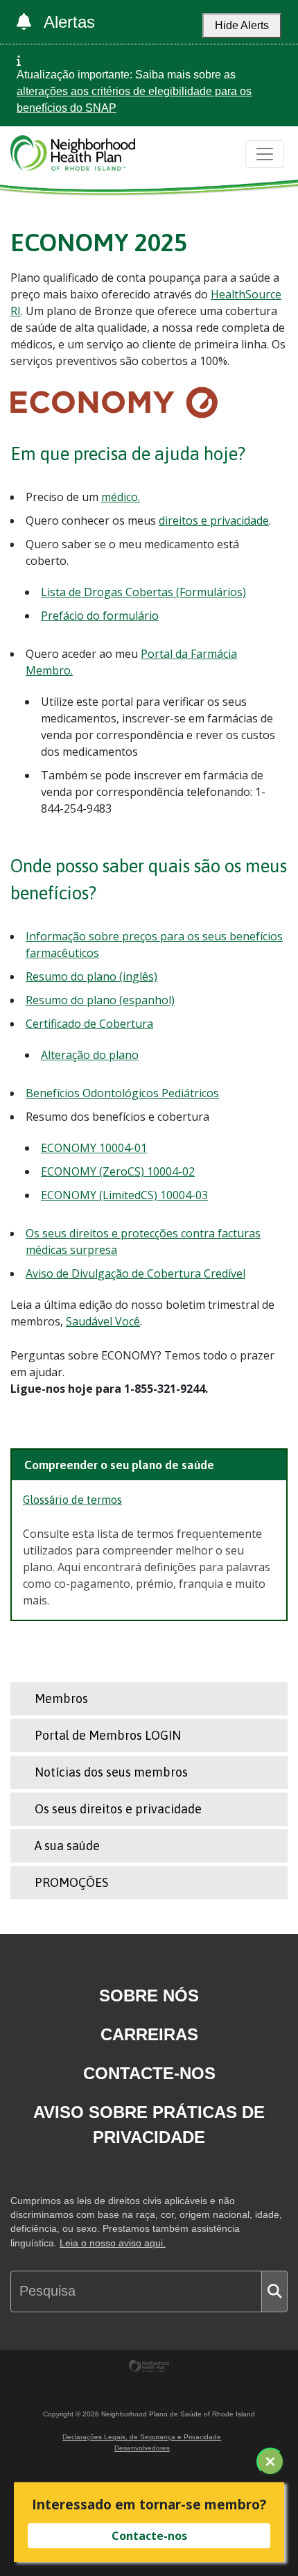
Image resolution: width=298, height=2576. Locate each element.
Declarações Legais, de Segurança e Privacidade (142, 2437)
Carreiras (149, 2034)
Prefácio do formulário (100, 616)
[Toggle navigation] (265, 154)
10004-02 (171, 1171)
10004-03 (184, 1195)
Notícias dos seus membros (111, 1772)
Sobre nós (149, 1995)
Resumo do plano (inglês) (91, 976)
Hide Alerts (242, 25)
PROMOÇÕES (71, 1882)
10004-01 (123, 1148)
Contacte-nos (149, 2073)
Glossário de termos (72, 1500)
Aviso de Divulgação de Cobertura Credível (135, 1273)
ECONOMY (70, 1148)
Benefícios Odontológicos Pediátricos (122, 1093)
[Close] (270, 2461)
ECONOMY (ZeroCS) (94, 1171)
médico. (121, 497)
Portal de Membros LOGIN (108, 1735)
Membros (61, 1698)
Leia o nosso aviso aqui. (113, 2243)
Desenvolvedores (142, 2448)
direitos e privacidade (214, 520)
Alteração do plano (90, 1055)
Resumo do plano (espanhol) (100, 1000)
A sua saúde (67, 1846)
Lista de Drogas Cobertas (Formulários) (143, 592)
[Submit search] (274, 2291)
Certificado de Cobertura (89, 1024)
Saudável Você (103, 1321)
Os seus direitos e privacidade (118, 1809)
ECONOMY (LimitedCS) (100, 1195)
